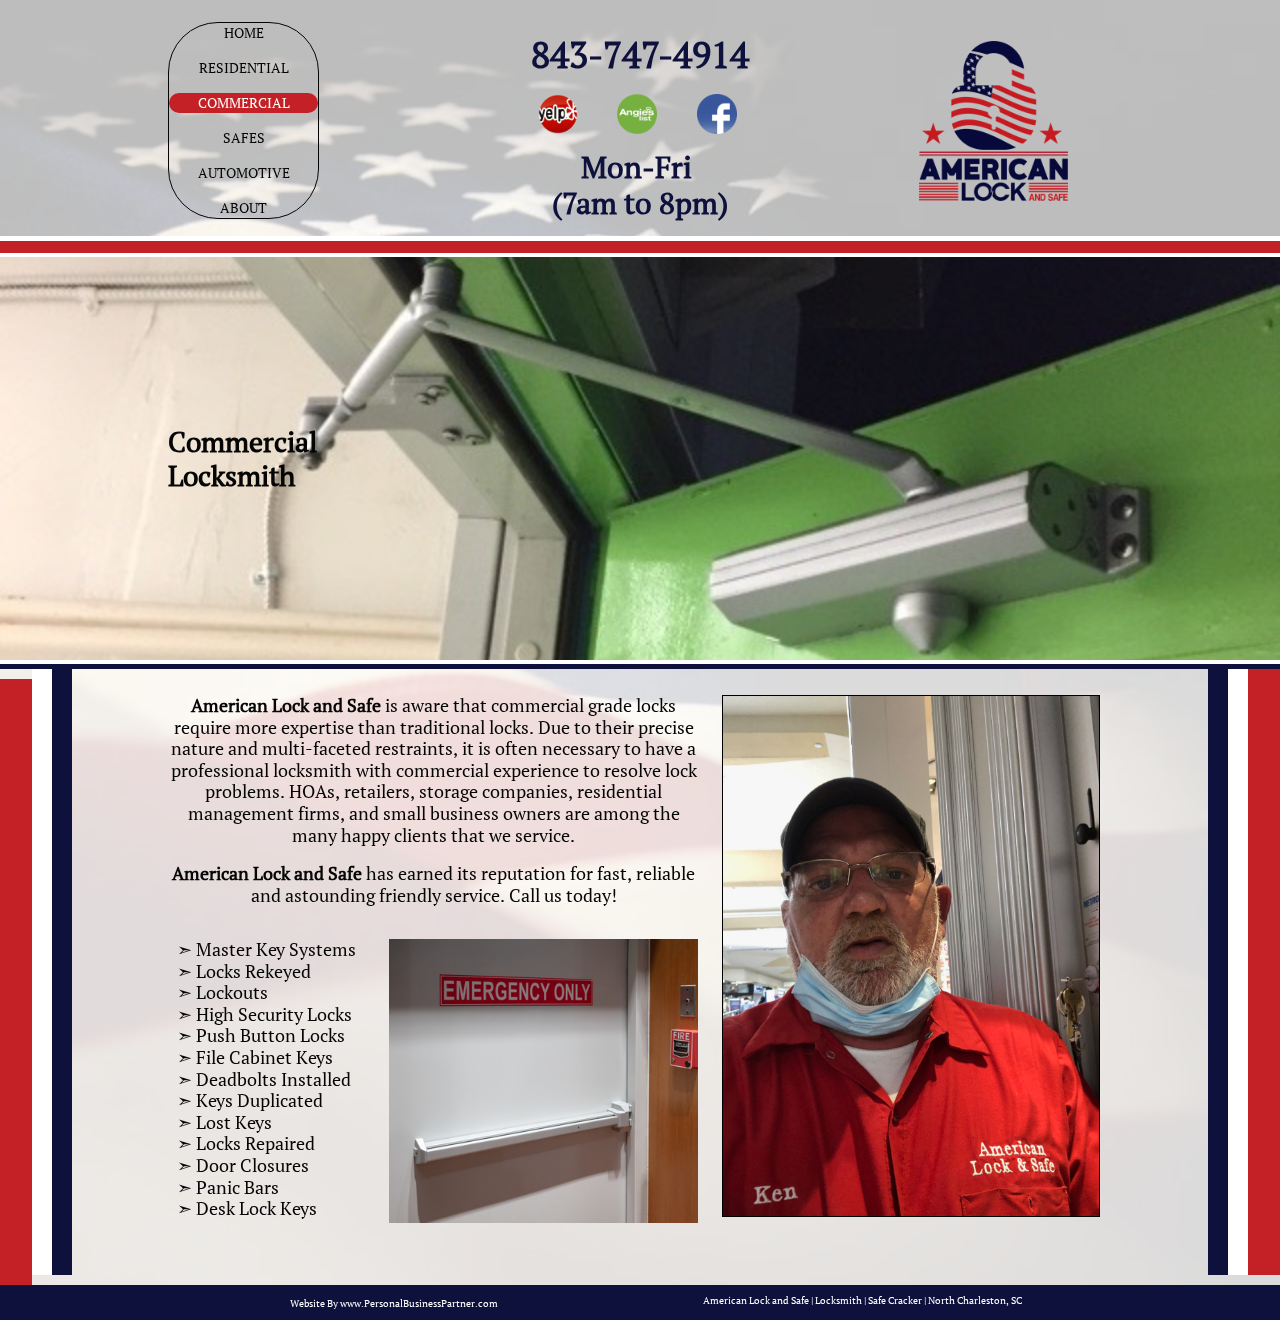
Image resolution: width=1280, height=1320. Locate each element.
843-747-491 (630, 54)
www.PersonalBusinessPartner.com (419, 1303)
